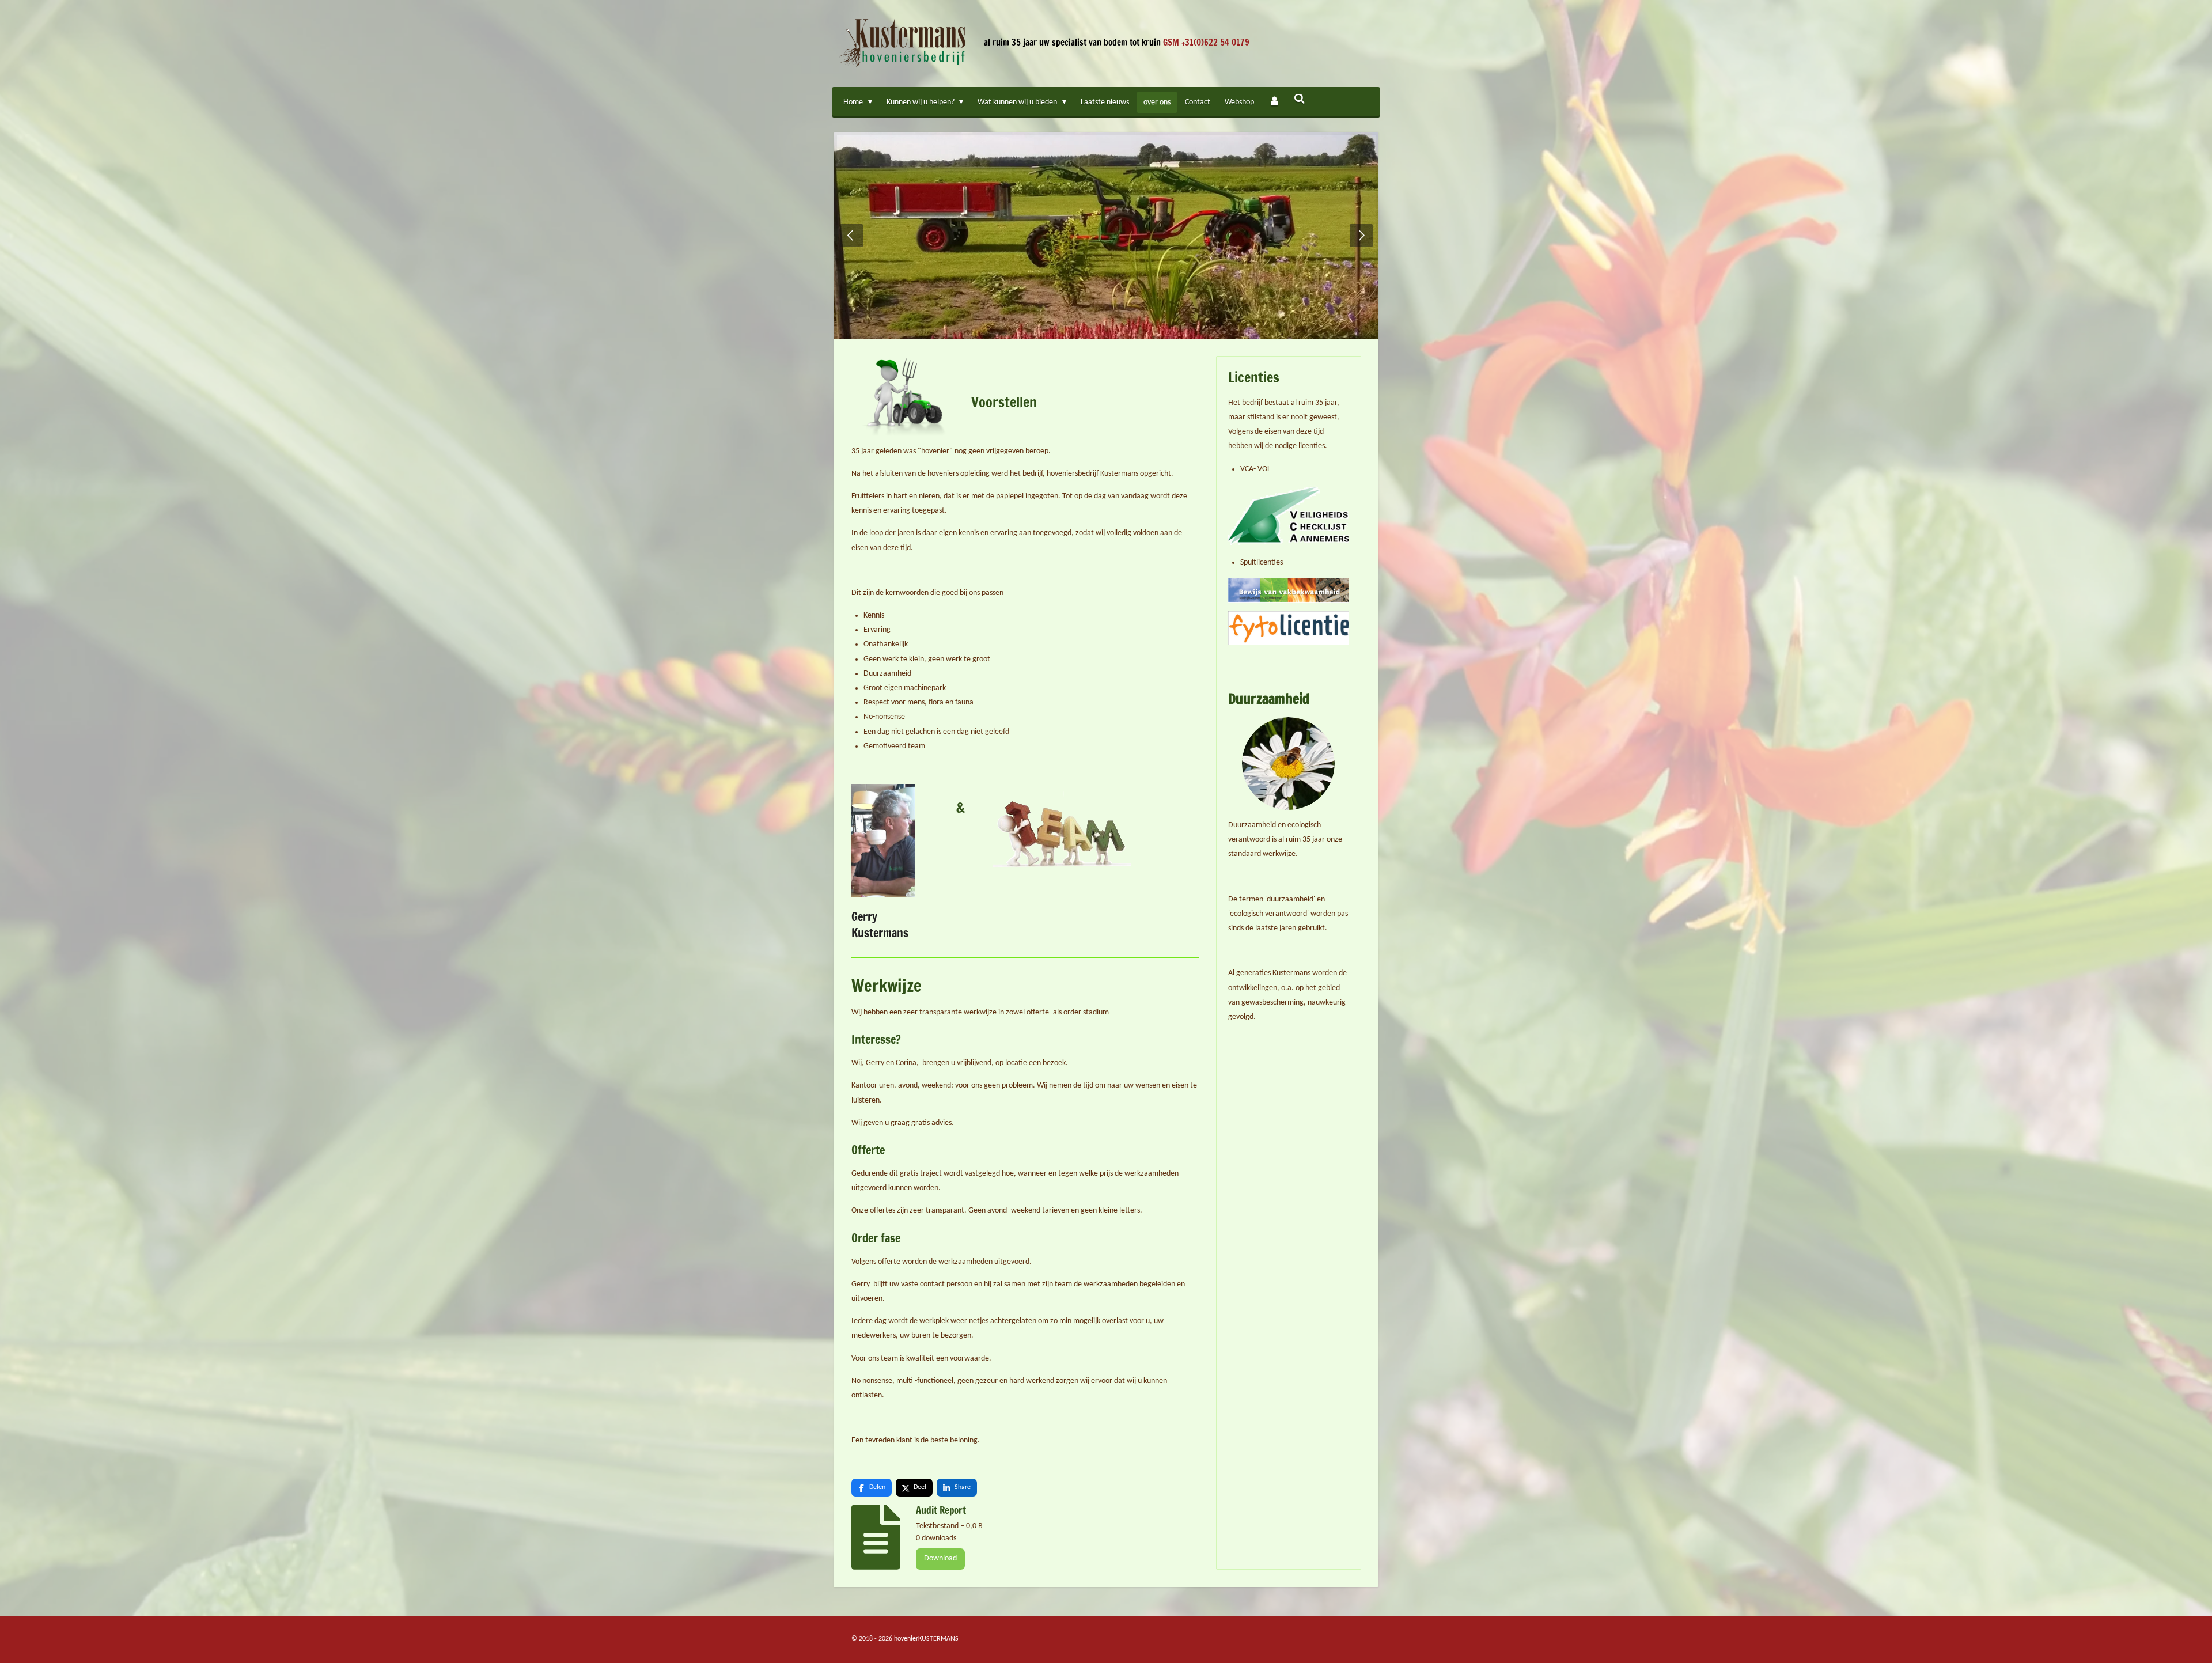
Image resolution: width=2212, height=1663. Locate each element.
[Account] (1274, 102)
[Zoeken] (1300, 100)
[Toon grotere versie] (883, 840)
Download (940, 1558)
